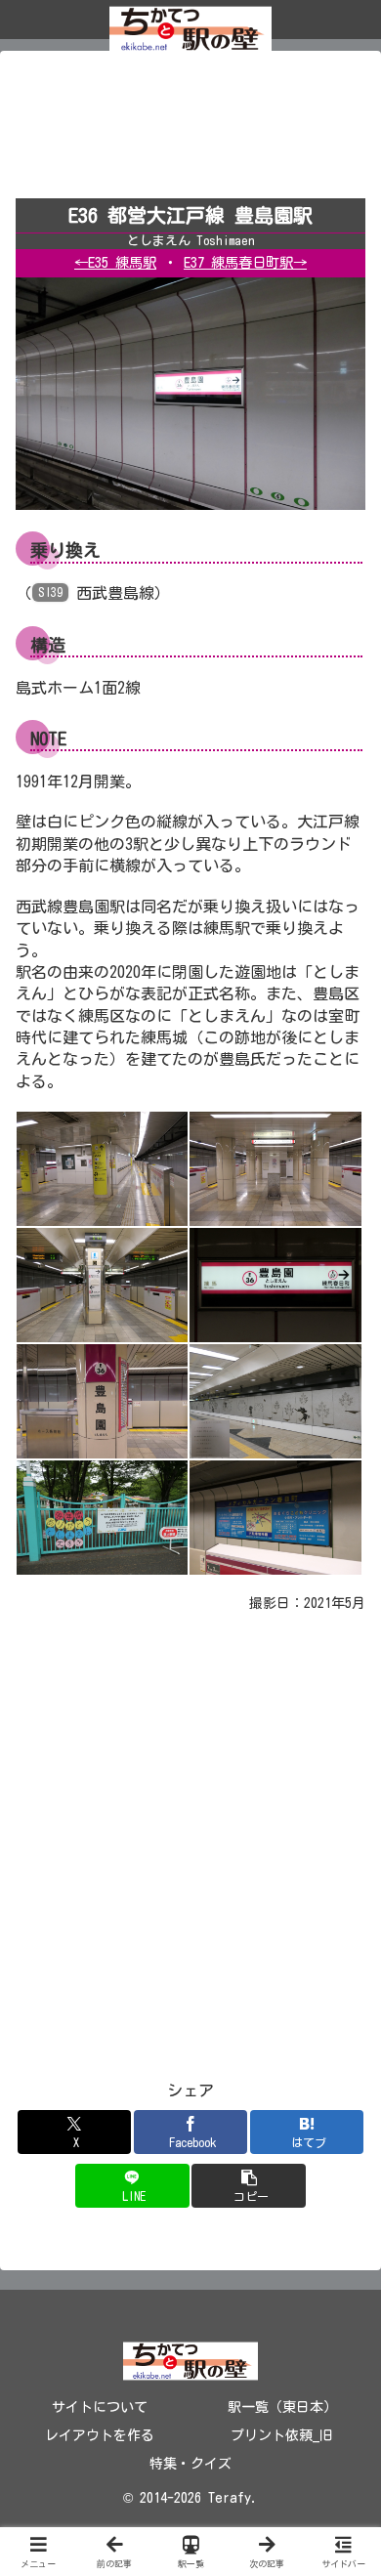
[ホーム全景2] (275, 1167)
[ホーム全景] (102, 1167)
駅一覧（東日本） (282, 2407)
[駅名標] (275, 1284)
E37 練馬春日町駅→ (245, 262)
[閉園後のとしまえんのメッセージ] (102, 1516)
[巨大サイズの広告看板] (275, 1516)
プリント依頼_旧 (282, 2435)
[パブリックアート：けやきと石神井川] (275, 1400)
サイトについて (100, 2407)
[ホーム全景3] (102, 1284)
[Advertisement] (190, 131)
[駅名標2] (102, 1400)
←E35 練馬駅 (115, 262)
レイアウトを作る (100, 2435)
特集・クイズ (190, 2464)
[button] (248, 2186)
